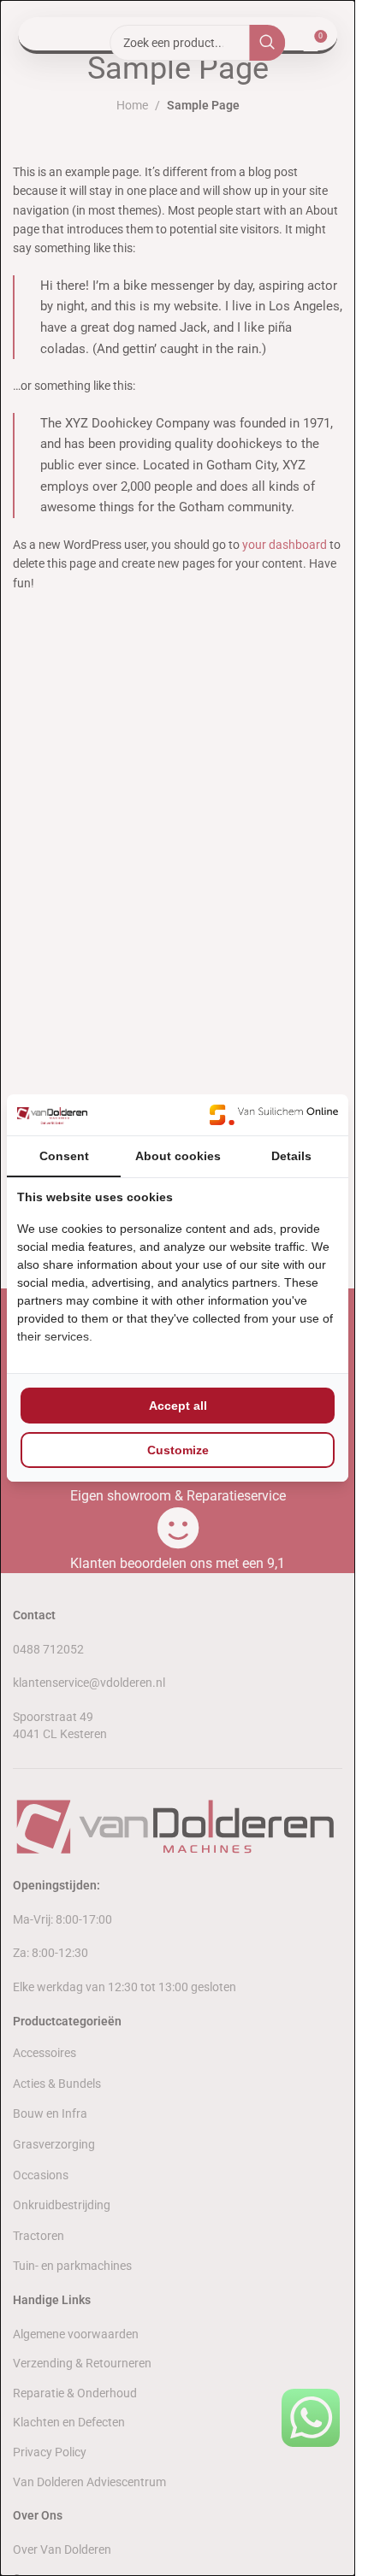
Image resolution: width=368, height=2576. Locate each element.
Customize (178, 1450)
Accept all (178, 1406)
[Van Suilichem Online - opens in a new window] (274, 1115)
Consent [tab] (64, 1156)
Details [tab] (291, 1156)
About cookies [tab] (178, 1156)
